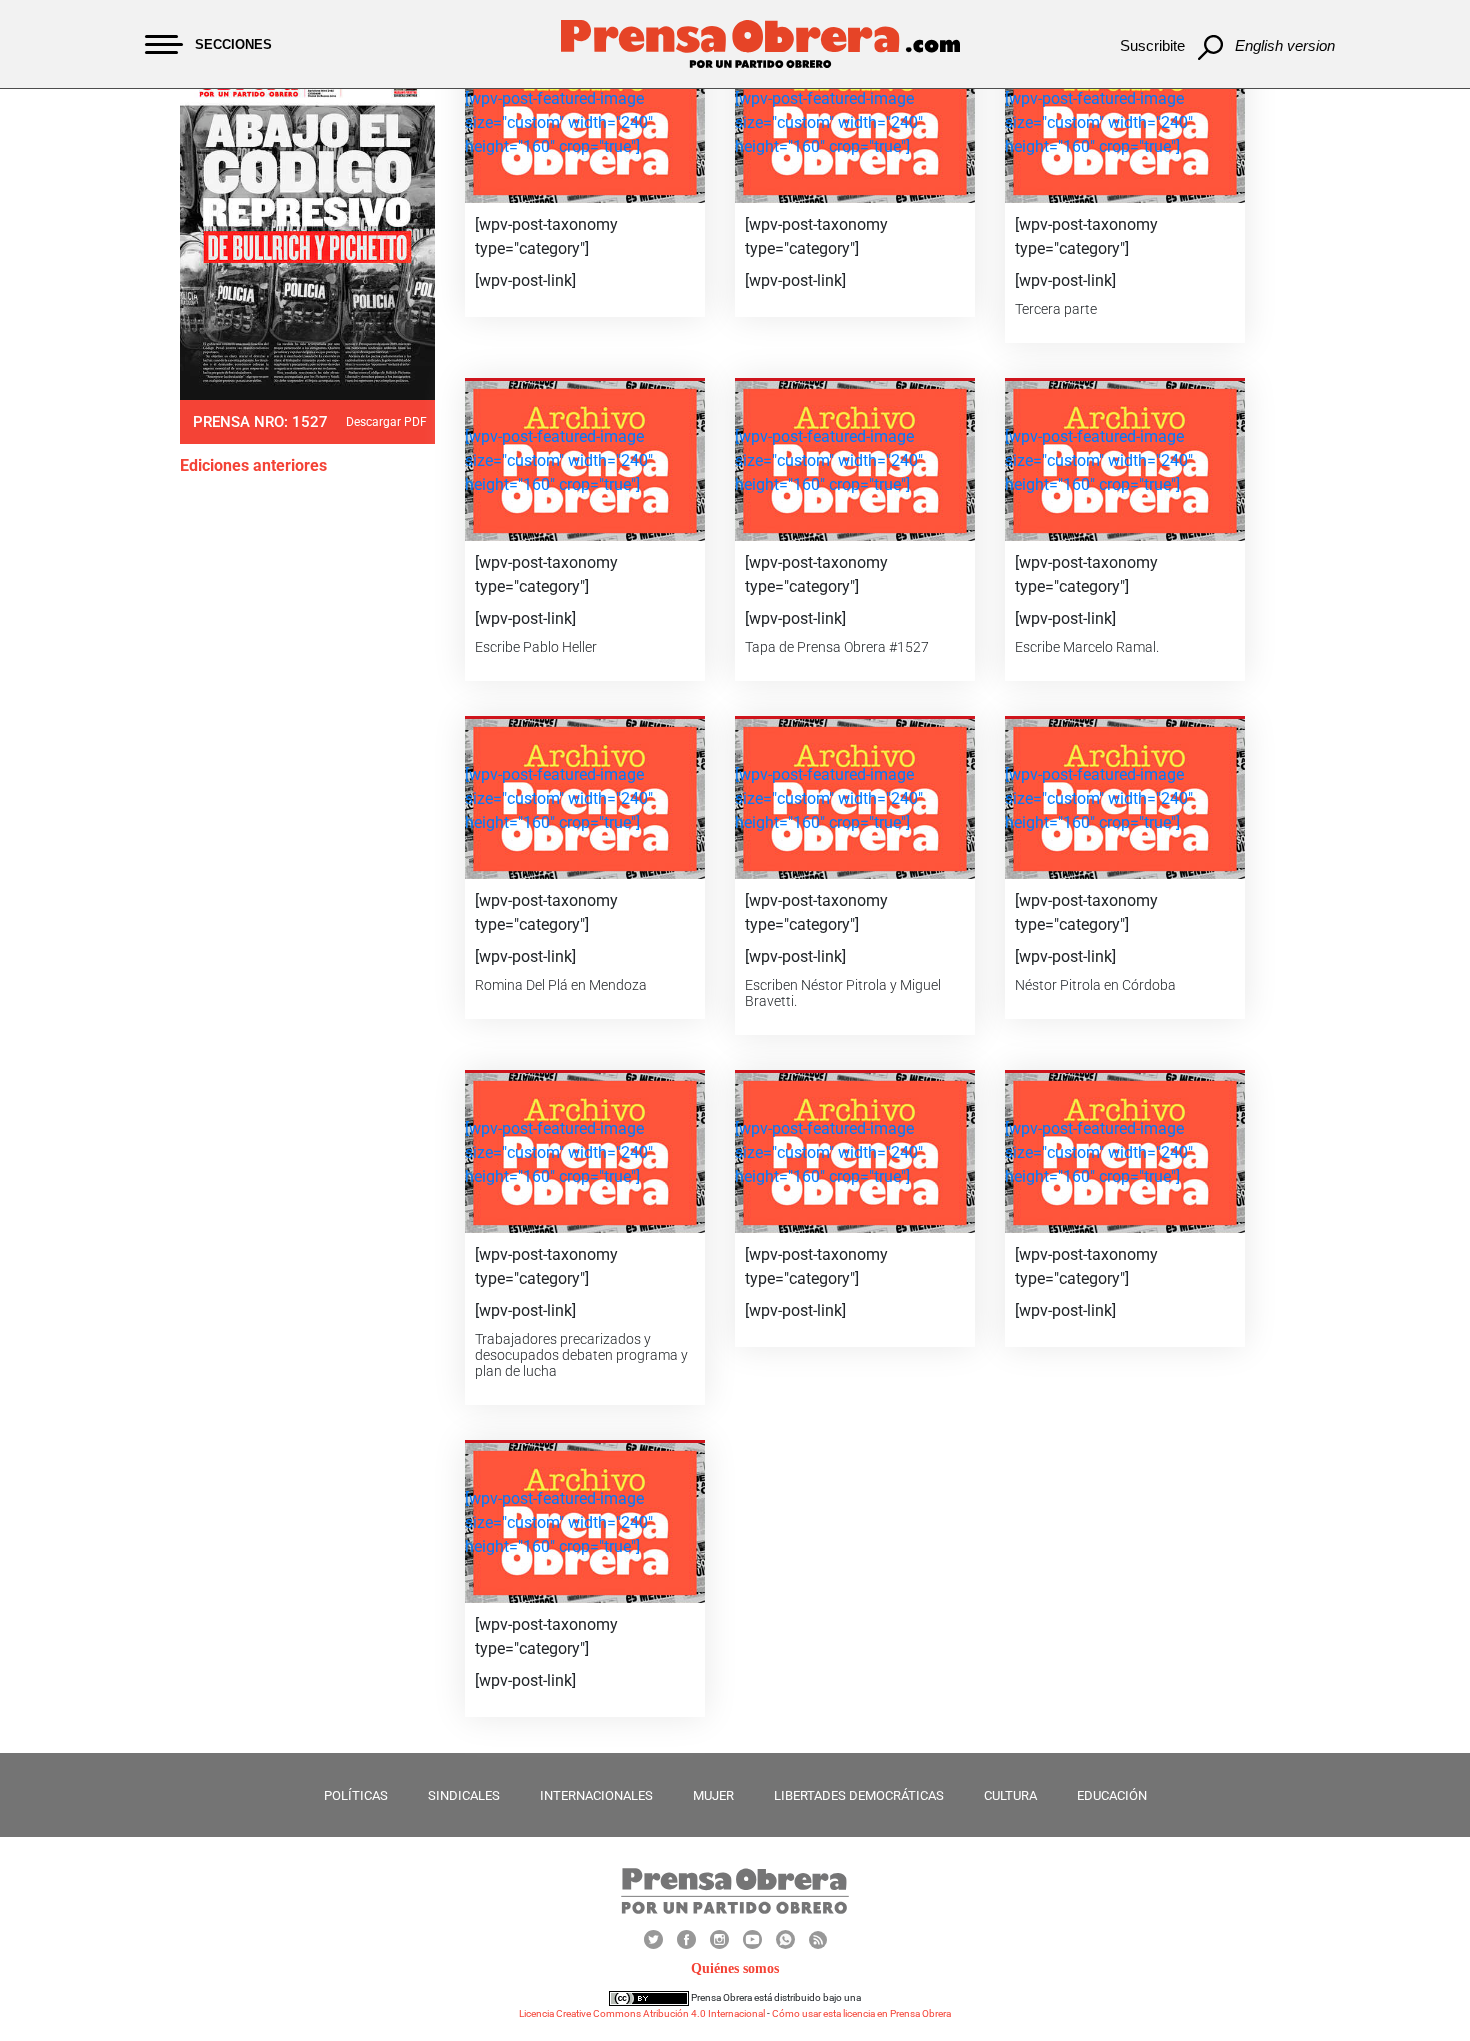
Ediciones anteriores (253, 465)
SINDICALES (464, 1795)
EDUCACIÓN (1112, 1795)
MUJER (713, 1795)
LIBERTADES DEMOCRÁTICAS (859, 1795)
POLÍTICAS (356, 1795)
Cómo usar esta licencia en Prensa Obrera (861, 2013)
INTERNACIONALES (596, 1795)
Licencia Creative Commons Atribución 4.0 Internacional (642, 2013)
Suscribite (1152, 45)
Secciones (233, 44)
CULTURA (1010, 1795)
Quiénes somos (735, 1968)
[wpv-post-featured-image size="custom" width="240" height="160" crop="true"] (559, 122)
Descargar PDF (386, 422)
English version (1285, 45)
